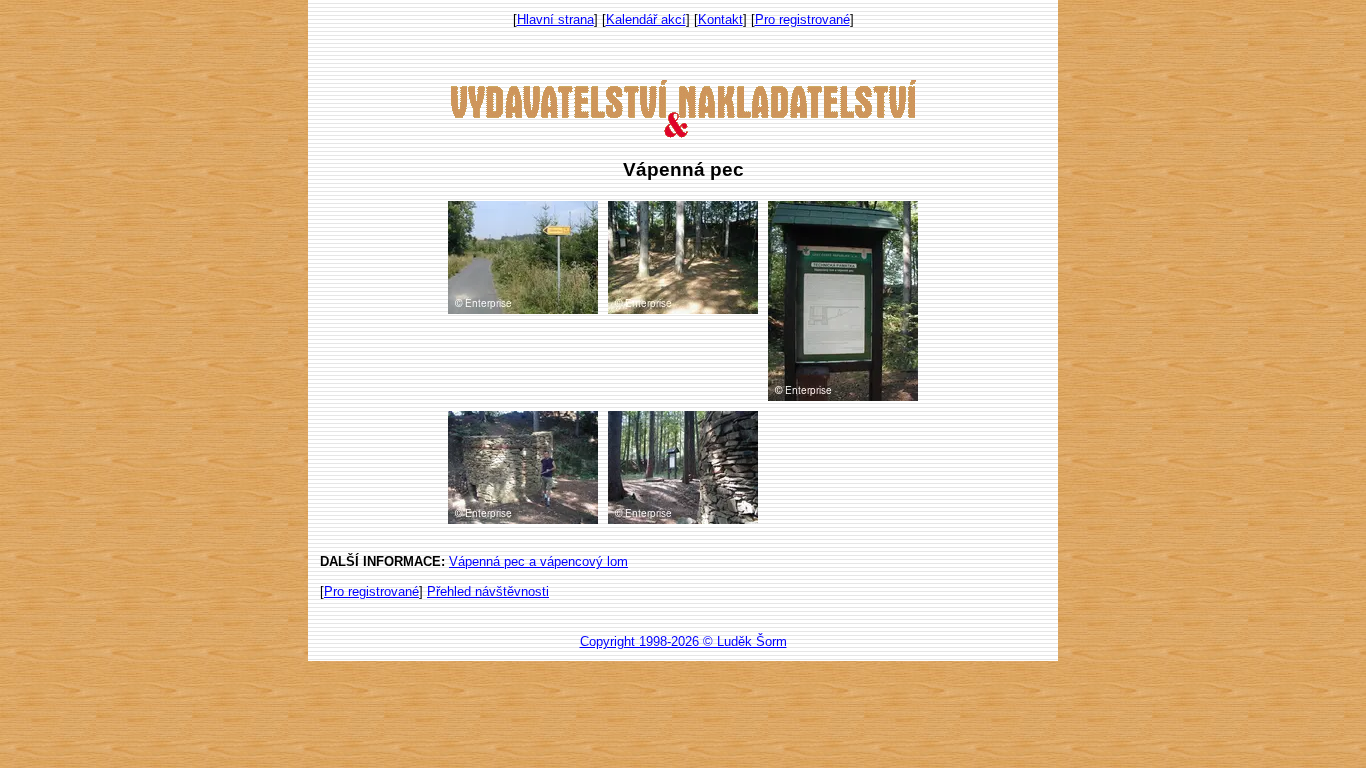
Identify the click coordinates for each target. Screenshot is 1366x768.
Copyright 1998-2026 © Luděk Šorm (683, 641)
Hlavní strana (555, 19)
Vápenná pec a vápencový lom (538, 561)
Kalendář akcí (646, 19)
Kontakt (720, 19)
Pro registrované (802, 19)
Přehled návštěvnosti (488, 591)
